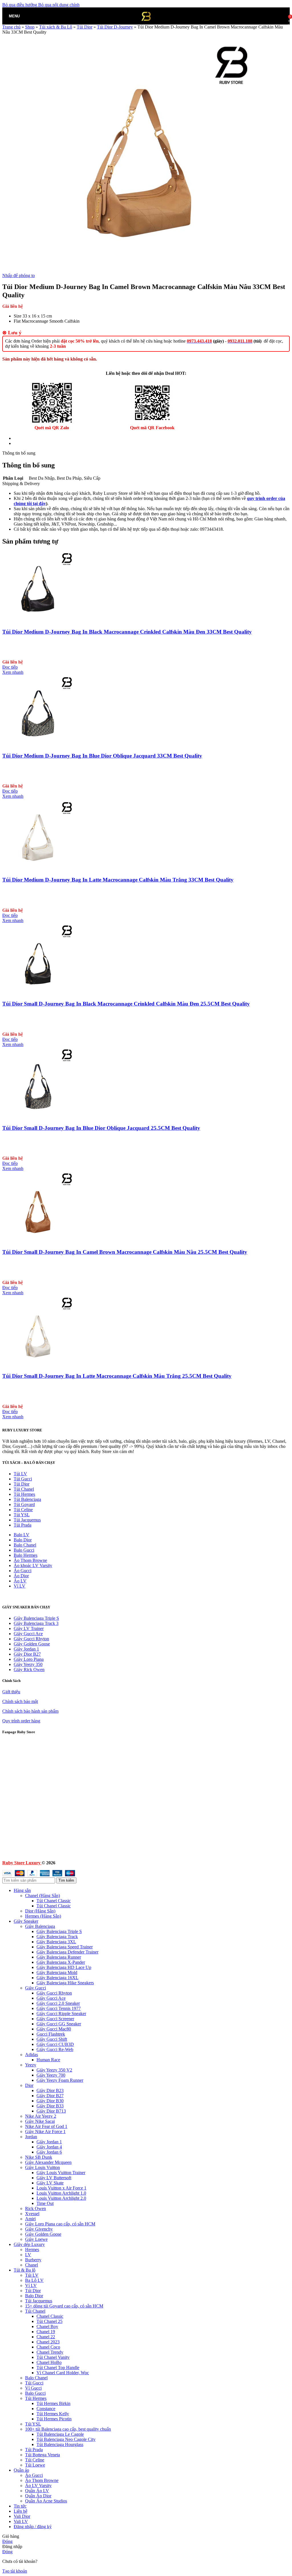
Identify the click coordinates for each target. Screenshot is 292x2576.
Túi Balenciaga (27, 1499)
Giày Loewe (36, 2239)
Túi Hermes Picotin (54, 2419)
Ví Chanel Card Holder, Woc (63, 2373)
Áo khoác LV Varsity (33, 1565)
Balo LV (22, 1535)
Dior (29, 2085)
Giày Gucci (36, 1988)
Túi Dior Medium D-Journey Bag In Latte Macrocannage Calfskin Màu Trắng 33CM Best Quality (118, 880)
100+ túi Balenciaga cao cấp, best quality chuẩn (68, 2429)
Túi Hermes (24, 1494)
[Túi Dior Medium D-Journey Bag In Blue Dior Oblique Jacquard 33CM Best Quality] (38, 745)
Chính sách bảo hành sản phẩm (30, 1711)
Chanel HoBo (49, 2362)
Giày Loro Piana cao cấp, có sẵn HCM (60, 2224)
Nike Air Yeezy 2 (41, 2116)
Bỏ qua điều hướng (20, 5)
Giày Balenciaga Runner (59, 1957)
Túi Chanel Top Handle (58, 2368)
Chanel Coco (48, 2347)
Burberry (33, 2260)
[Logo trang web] (146, 26)
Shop (30, 27)
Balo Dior (23, 1540)
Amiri (30, 2219)
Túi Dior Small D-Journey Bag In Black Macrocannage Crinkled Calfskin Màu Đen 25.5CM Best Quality (126, 1004)
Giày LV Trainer (29, 1628)
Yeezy (31, 2065)
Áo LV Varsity (38, 2486)
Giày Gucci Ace (28, 1634)
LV (28, 2255)
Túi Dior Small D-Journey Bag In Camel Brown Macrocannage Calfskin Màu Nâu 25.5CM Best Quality (125, 1252)
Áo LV (20, 1581)
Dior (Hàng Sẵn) (40, 1911)
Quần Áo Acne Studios (46, 2501)
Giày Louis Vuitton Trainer (61, 2173)
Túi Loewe (35, 2465)
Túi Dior (85, 27)
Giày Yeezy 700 (51, 2075)
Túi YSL (22, 1515)
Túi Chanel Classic (54, 1901)
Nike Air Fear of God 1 (46, 2126)
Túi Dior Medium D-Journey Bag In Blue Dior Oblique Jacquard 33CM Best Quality (102, 756)
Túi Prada (23, 1525)
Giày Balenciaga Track (57, 1937)
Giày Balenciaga (40, 1926)
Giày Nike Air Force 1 (45, 2132)
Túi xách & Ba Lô (56, 27)
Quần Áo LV (37, 2491)
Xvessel (32, 2214)
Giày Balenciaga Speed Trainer (65, 1947)
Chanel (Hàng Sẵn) (42, 1896)
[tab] (30, 438)
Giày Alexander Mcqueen (48, 2162)
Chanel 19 (46, 2332)
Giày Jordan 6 (49, 2152)
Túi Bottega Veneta (42, 2455)
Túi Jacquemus (27, 1520)
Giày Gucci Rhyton (31, 1639)
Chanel (32, 2265)
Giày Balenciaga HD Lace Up (64, 1967)
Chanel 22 (46, 2337)
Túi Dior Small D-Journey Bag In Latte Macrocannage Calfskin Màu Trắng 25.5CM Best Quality (117, 1376)
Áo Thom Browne (30, 1560)
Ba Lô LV (34, 2280)
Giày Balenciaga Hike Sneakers (65, 1983)
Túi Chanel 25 (49, 2321)
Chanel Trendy (50, 2352)
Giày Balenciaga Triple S (36, 1618)
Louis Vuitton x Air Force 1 (61, 2188)
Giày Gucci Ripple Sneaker (61, 2014)
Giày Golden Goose (32, 1644)
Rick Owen (36, 2208)
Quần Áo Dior (38, 2496)
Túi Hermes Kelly (53, 2414)
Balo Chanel (25, 1545)
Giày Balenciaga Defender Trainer (67, 1952)
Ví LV (20, 1586)
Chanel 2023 (48, 2342)
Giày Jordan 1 (26, 1649)
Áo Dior (21, 1576)
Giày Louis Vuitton (42, 2167)
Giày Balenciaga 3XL (56, 1942)
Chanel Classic (50, 2316)
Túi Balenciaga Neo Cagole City (66, 2439)
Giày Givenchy (39, 2229)
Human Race (48, 2060)
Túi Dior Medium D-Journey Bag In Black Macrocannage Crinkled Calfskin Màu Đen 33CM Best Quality (127, 632)
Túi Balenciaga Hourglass (60, 2444)
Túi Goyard (24, 1504)
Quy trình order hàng (21, 1721)
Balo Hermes (26, 1555)
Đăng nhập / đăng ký (33, 2527)
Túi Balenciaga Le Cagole (60, 2434)
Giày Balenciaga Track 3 (36, 1623)
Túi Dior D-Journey (115, 27)
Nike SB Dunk (39, 2157)
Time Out (45, 2203)
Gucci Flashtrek (51, 2034)
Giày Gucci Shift (52, 2039)
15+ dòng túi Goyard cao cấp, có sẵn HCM (64, 2306)
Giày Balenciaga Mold (57, 1972)
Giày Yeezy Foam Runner (60, 2080)
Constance (46, 2409)
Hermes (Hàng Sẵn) (43, 1916)
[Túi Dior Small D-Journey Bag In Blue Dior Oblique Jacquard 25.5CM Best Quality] (38, 1117)
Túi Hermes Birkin (53, 2403)
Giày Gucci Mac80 (54, 2029)
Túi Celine (23, 1510)
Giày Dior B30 (50, 2101)
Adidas (32, 2055)
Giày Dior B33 (50, 2106)
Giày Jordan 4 (49, 2147)
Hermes (32, 2250)
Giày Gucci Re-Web (55, 2049)
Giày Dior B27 (27, 1654)
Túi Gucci (23, 1479)
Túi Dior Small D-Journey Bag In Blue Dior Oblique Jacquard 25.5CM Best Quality (101, 1128)
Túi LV (20, 1474)
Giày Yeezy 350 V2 (54, 2070)
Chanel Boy (47, 2326)
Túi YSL (33, 2424)
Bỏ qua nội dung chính (59, 5)
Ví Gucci (33, 2388)
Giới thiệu (11, 1692)
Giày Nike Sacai (40, 2121)
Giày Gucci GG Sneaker (59, 2024)
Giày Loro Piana (29, 1659)
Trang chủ (11, 27)
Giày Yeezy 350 (28, 1664)
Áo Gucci (23, 1571)
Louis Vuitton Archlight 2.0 (61, 2198)
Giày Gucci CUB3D (55, 2044)
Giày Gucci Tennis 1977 (59, 2008)
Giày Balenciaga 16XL (57, 1978)
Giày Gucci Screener (55, 2019)
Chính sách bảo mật (20, 1701)
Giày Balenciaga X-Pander (61, 1962)
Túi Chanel (24, 1489)
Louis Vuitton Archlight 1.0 (61, 2193)
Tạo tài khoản (15, 2571)
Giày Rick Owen (29, 1669)
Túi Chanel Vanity (53, 2357)
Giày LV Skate (50, 2183)
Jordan (31, 2137)
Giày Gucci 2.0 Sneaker (58, 2003)
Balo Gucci (24, 1550)
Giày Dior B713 (51, 2111)
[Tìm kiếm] (25, 16)
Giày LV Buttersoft (54, 2178)
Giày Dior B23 (50, 2090)
